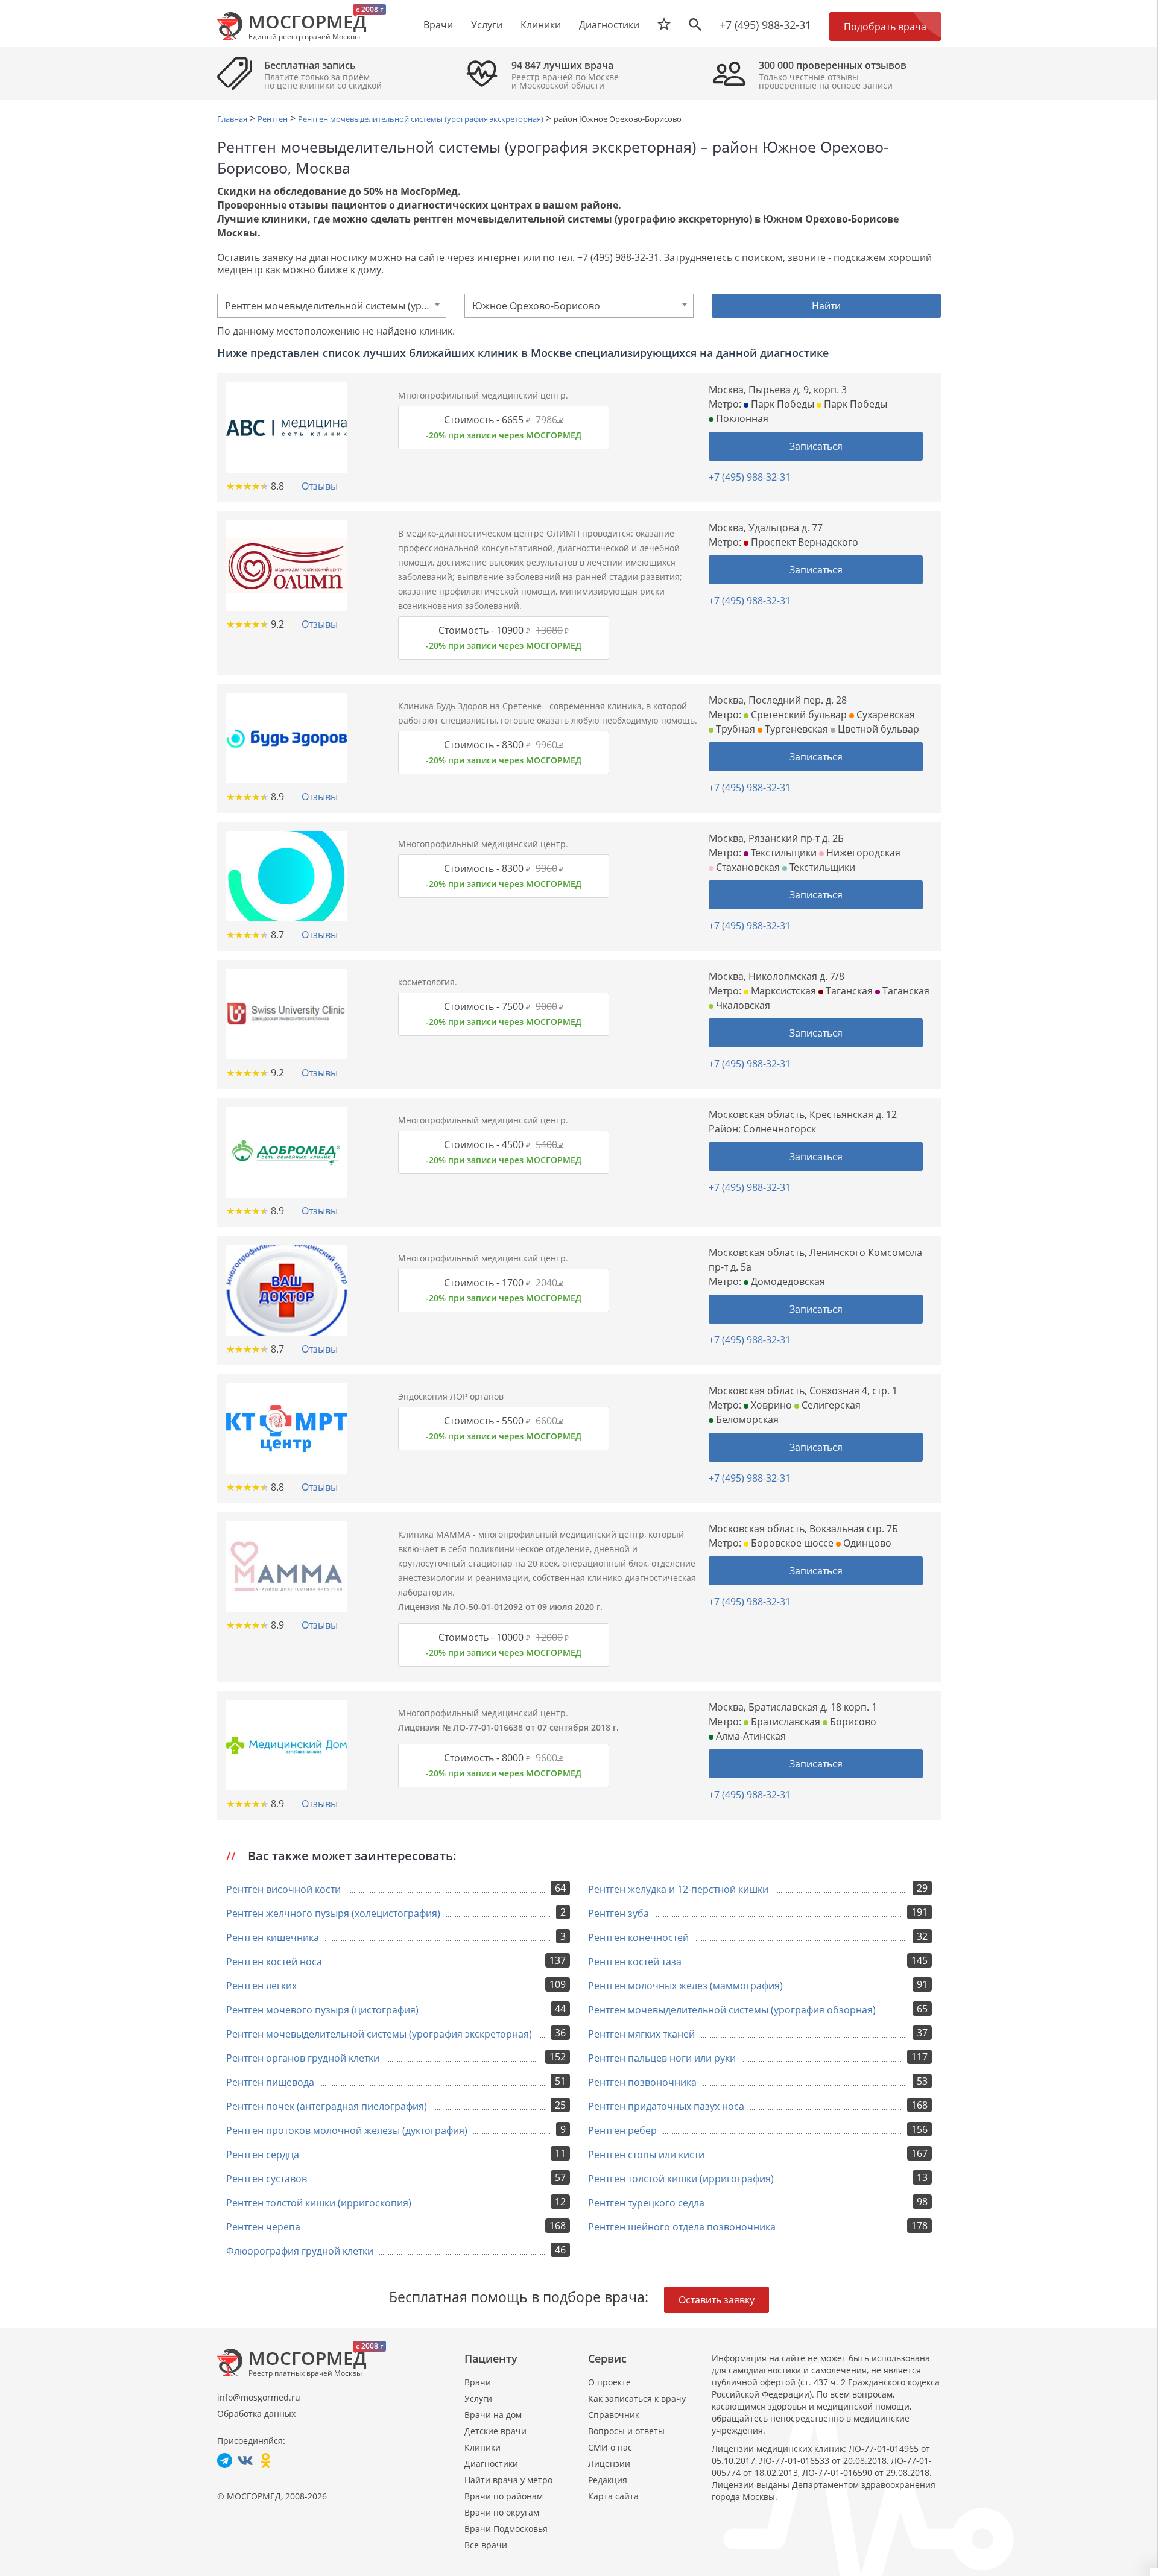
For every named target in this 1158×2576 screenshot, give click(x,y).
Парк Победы (781, 404)
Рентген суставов (267, 2179)
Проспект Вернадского (803, 542)
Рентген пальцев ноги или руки (662, 2058)
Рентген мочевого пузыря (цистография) (322, 2010)
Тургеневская (795, 729)
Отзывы (320, 486)
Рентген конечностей (638, 1937)
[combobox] (332, 306)
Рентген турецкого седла (646, 2203)
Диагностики (609, 25)
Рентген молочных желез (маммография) (685, 1986)
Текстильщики (783, 853)
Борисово (852, 1722)
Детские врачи (495, 2431)
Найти (826, 306)
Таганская (848, 991)
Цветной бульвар (877, 729)
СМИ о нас (610, 2447)
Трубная (734, 729)
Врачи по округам (502, 2512)
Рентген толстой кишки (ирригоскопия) (319, 2203)
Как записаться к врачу (637, 2398)
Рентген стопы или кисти (646, 2155)
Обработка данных (256, 2413)
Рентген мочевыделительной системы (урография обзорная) (732, 2010)
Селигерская (830, 1405)
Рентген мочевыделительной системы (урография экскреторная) (379, 2034)
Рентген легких (261, 1986)
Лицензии (609, 2464)
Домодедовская (787, 1281)
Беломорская (746, 1419)
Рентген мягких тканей (641, 2034)
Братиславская (784, 1722)
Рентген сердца (263, 2155)
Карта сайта (613, 2496)
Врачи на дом (493, 2415)
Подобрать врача (885, 27)
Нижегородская (862, 853)
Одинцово (866, 1543)
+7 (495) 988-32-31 (765, 25)
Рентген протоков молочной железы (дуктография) (347, 2130)
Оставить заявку (717, 2300)
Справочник (614, 2415)
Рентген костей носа (274, 1962)
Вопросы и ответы (626, 2431)
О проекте (609, 2382)
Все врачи (486, 2545)
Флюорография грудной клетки (300, 2251)
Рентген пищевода (270, 2082)
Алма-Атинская (750, 1736)
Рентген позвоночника (642, 2082)
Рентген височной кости (283, 1889)
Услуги (478, 2398)
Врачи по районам (504, 2496)
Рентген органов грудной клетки (303, 2058)
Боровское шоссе (791, 1543)
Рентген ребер (622, 2130)
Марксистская (782, 991)
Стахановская (747, 867)
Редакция (608, 2480)
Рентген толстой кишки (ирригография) (681, 2179)
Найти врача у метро (508, 2480)
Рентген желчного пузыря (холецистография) (333, 1913)
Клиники (482, 2447)
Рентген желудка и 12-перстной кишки (678, 1889)
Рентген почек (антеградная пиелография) (327, 2106)
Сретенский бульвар (798, 715)
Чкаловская (742, 1005)
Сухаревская (884, 715)
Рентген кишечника (273, 1937)
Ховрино (770, 1405)
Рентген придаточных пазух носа (666, 2106)
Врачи (478, 2382)
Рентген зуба (619, 1913)
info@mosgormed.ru (259, 2397)
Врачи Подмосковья (506, 2529)
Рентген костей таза (635, 1962)
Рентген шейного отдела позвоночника (682, 2227)
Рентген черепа (263, 2227)
